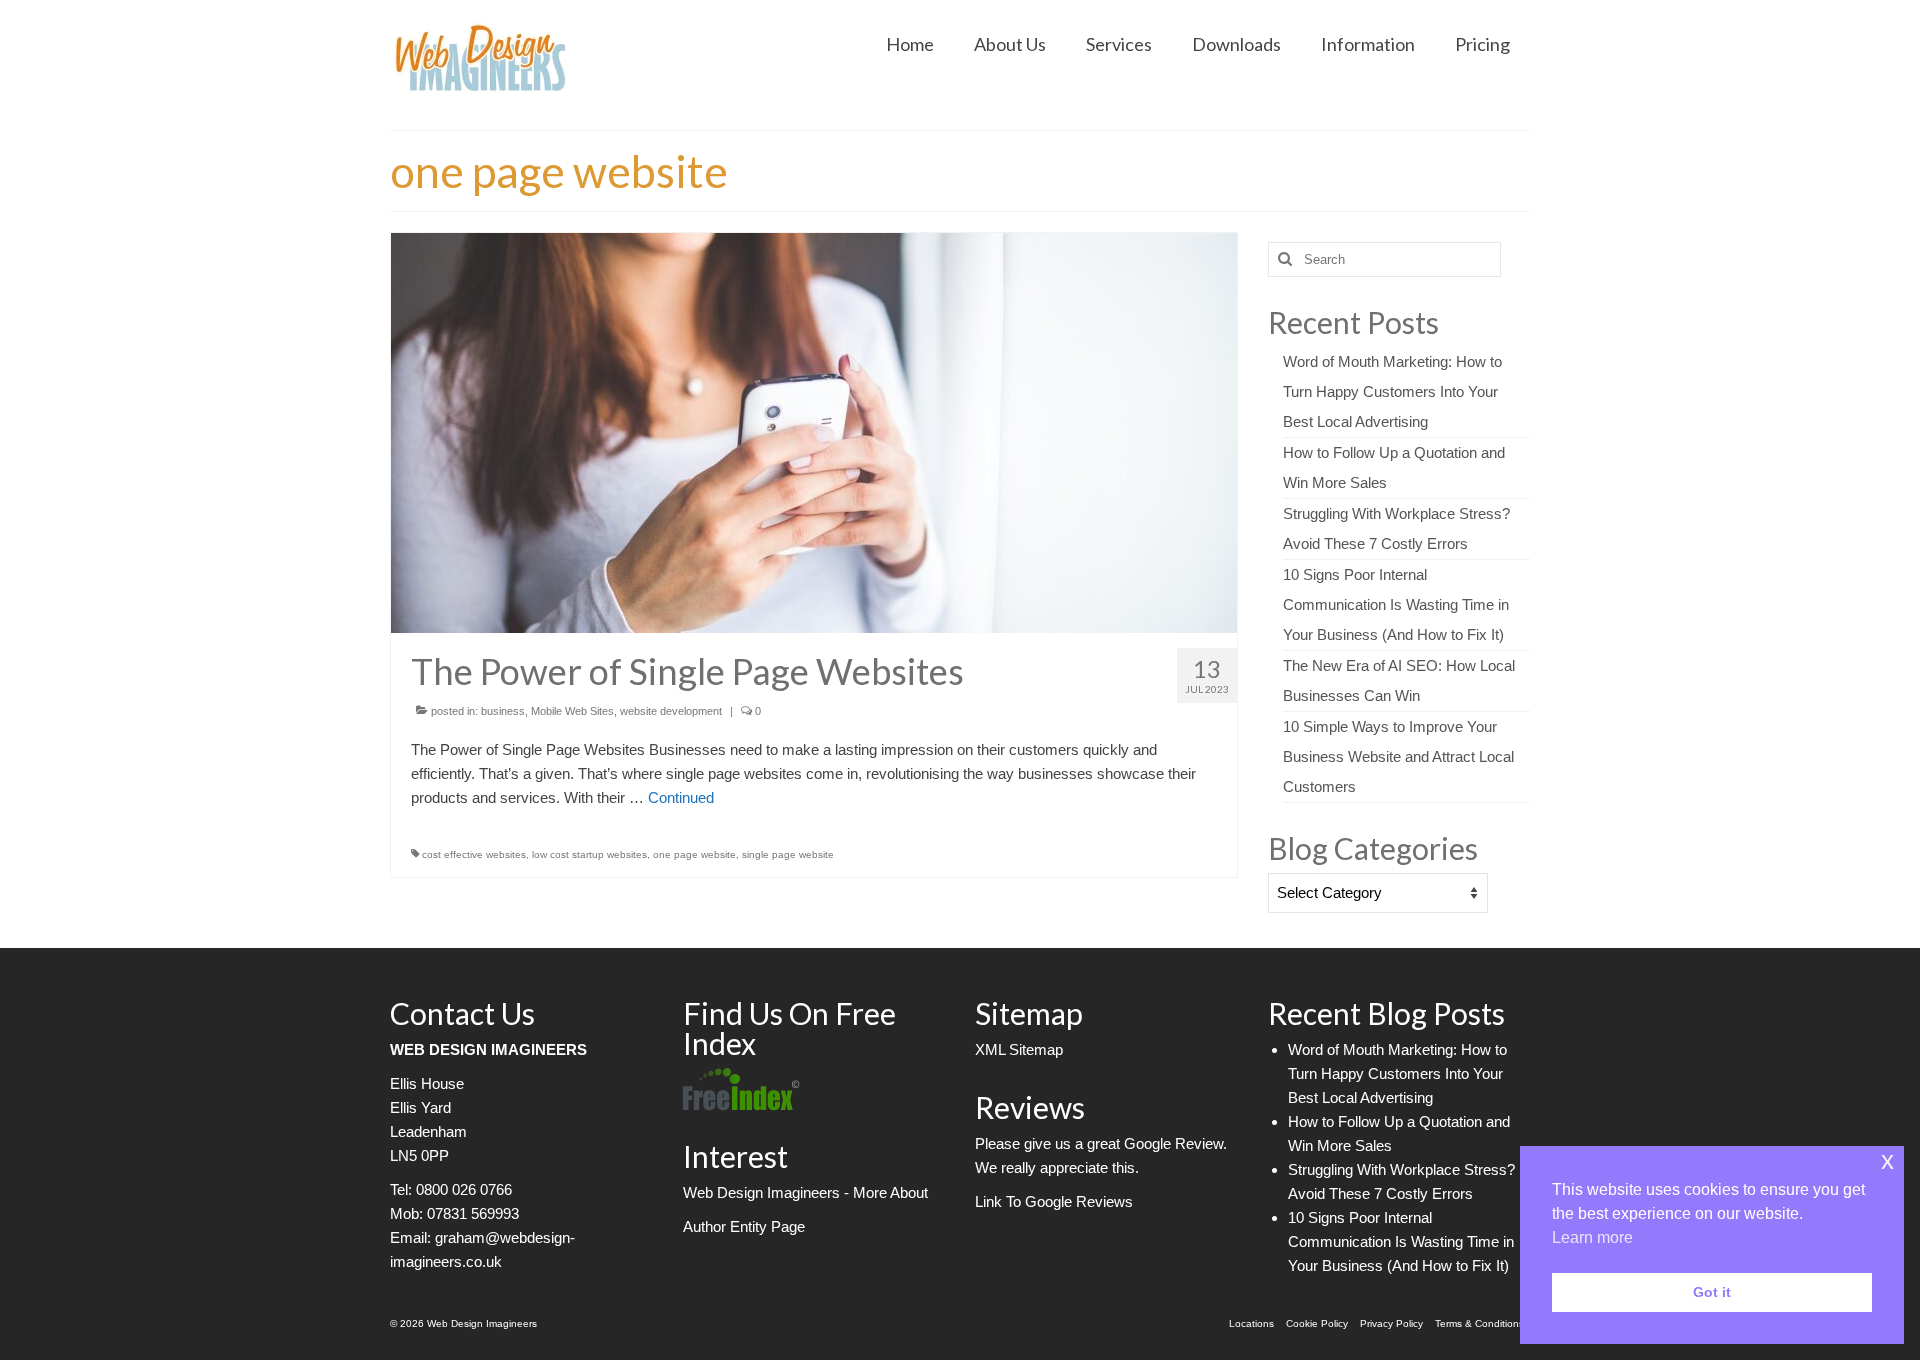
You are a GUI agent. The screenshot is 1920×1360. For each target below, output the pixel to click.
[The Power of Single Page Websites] (814, 431)
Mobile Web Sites (572, 711)
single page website (788, 854)
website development (671, 711)
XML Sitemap (1019, 1049)
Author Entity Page (744, 1226)
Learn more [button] (1592, 1237)
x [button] (1887, 1160)
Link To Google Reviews (1054, 1201)
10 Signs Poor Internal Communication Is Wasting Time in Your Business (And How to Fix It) (1396, 604)
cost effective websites (474, 854)
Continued (681, 797)
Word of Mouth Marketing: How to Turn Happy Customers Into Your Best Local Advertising (1392, 391)
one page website (694, 854)
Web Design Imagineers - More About (805, 1192)
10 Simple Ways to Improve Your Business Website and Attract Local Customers (1398, 756)
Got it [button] (1712, 1292)
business (503, 711)
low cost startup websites (589, 854)
